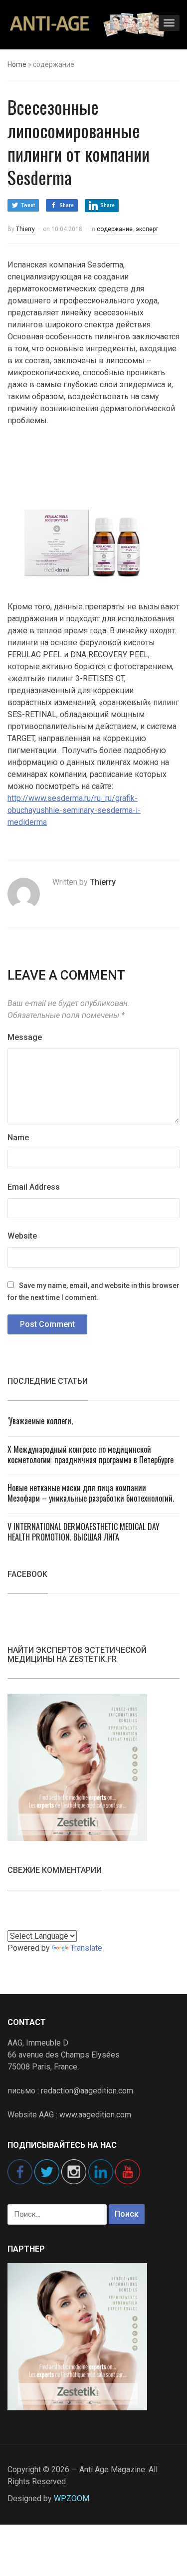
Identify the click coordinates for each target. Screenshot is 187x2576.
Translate (86, 1948)
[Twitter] (47, 2171)
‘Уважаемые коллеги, (40, 1421)
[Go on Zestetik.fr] (77, 1767)
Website (22, 1236)
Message (25, 1037)
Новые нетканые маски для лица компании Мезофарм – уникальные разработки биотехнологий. (91, 1493)
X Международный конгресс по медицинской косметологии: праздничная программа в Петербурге (91, 1454)
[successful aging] (87, 23)
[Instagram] (74, 2171)
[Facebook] (20, 2171)
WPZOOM (72, 2498)
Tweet (28, 205)
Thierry (25, 229)
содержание (115, 229)
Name (18, 1138)
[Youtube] (128, 2171)
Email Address (34, 1187)
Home (17, 64)
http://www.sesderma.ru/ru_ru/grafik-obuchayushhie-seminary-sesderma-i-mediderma (74, 810)
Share (67, 205)
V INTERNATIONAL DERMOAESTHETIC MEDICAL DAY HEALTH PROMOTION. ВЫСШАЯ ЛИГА (84, 1532)
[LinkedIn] (101, 2171)
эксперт (147, 229)
